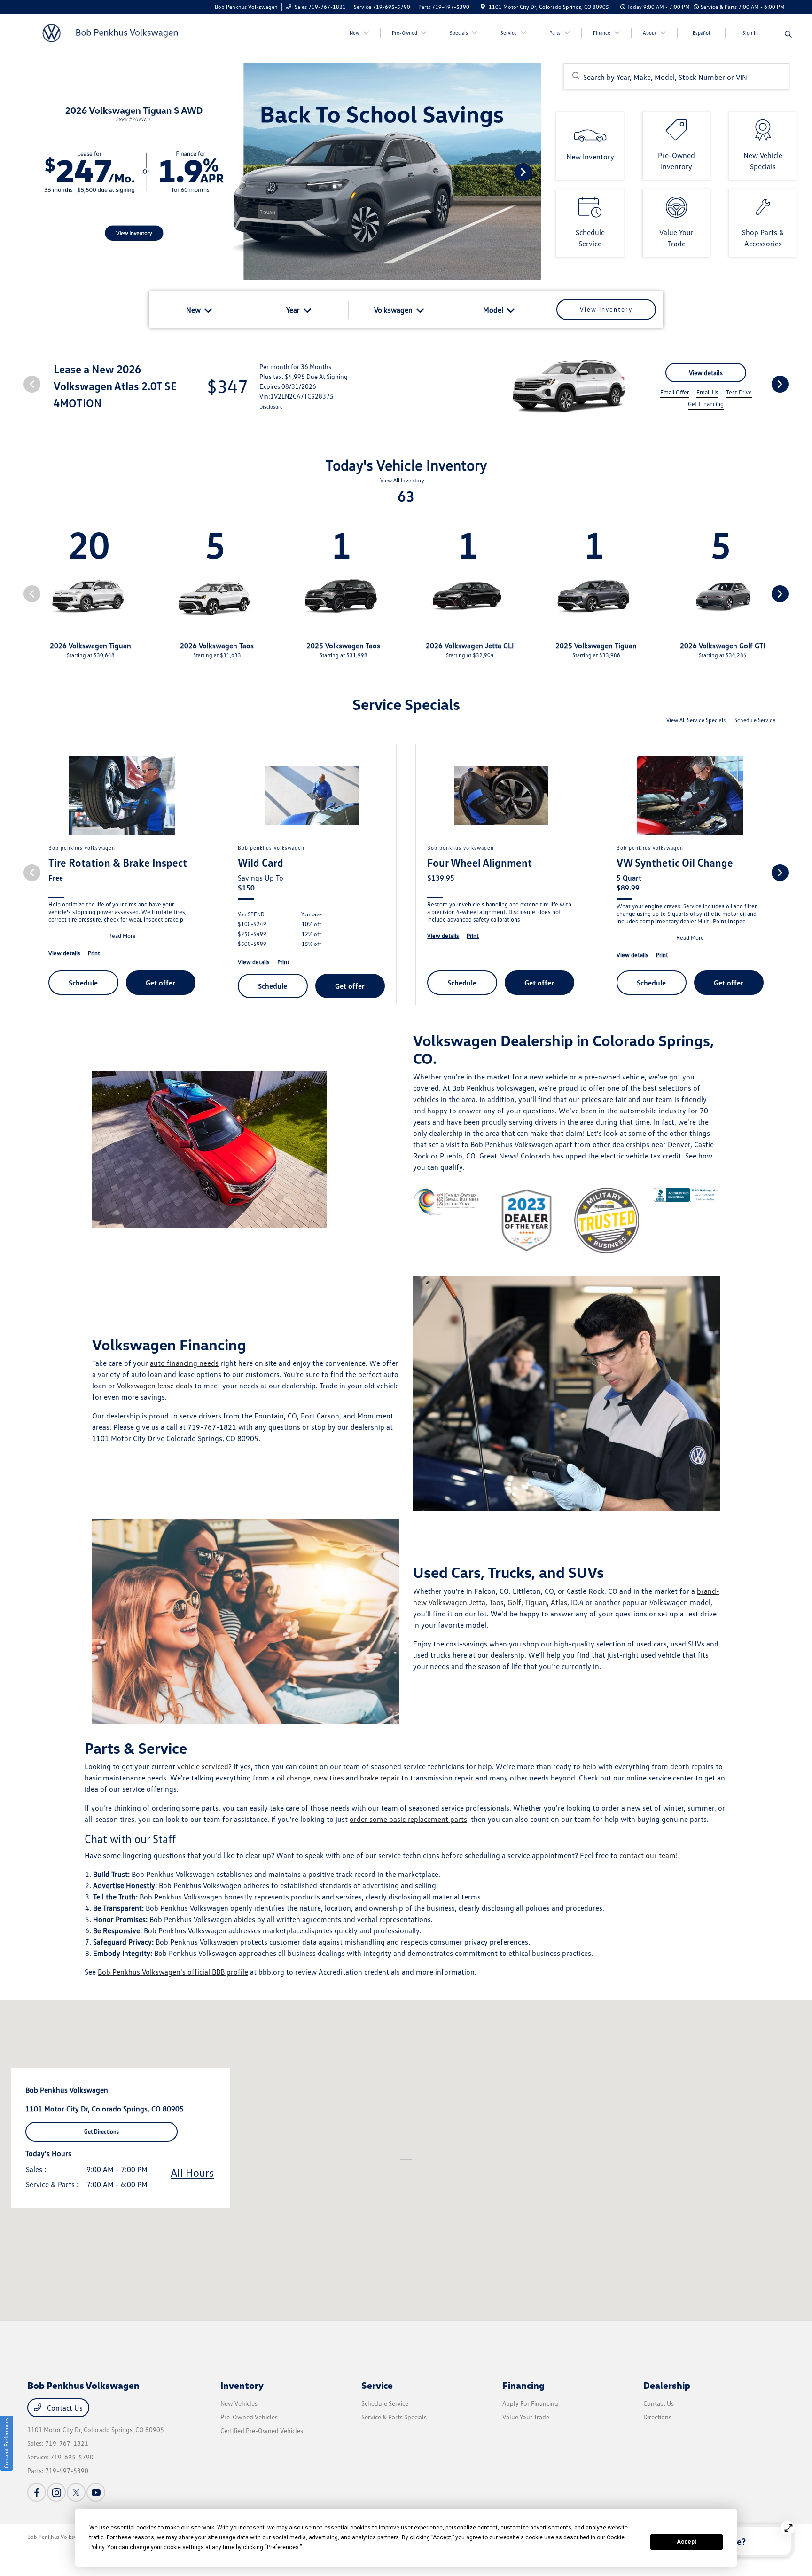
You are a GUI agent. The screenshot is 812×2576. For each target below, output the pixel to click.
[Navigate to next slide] (534, 172)
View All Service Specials (697, 720)
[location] (483, 7)
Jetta (477, 1602)
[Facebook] (37, 2492)
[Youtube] (96, 2492)
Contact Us (64, 2408)
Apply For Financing (530, 2403)
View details (706, 373)
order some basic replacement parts (408, 1819)
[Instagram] (56, 2492)
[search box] (677, 76)
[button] (406, 2151)
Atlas (559, 1602)
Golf (514, 1602)
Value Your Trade (526, 2417)
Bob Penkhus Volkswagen (59, 2537)
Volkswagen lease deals (155, 1386)
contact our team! (648, 1855)
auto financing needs (184, 1363)
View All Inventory (402, 480)
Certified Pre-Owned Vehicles (262, 2430)
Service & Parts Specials (394, 2417)
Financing (523, 2385)
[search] (788, 34)
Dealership (667, 2385)
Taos (496, 1602)
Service (377, 2385)
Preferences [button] (283, 2547)
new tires (329, 1778)
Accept (687, 2542)
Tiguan (536, 1602)
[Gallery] (271, 172)
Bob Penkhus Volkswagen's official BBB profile (173, 1972)
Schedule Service (755, 720)
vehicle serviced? (204, 1766)
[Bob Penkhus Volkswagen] (108, 32)
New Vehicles (239, 2403)
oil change (293, 1778)
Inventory (242, 2385)
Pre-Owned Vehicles (249, 2417)
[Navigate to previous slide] (7, 172)
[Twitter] (76, 2492)
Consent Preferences (6, 2443)
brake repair (380, 1778)
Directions (657, 2417)
